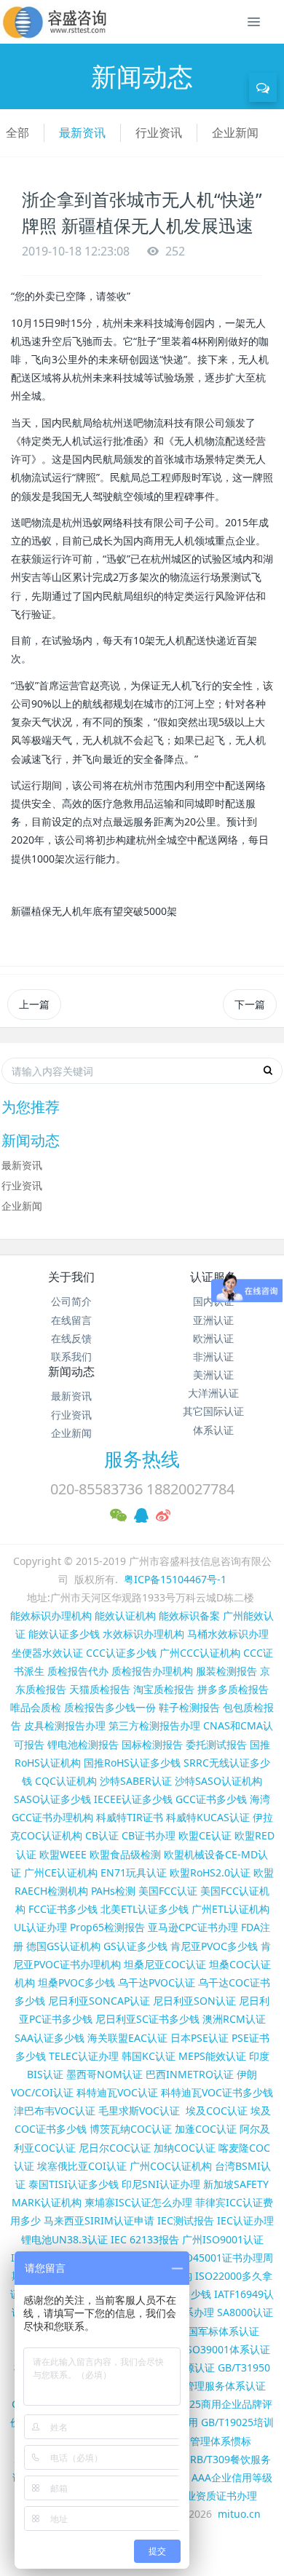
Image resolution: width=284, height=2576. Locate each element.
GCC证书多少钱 (211, 1799)
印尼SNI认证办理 (161, 2184)
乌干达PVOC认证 (157, 1982)
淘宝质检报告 (164, 1689)
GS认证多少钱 (135, 1946)
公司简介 (71, 1301)
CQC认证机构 (66, 1781)
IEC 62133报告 (145, 2239)
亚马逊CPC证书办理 (193, 1927)
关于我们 (71, 1277)
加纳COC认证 (185, 2148)
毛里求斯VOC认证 (139, 2111)
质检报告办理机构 (152, 1671)
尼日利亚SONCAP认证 (99, 2001)
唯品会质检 (36, 1707)
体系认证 (213, 1430)
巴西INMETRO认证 (190, 2074)
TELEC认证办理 (84, 2056)
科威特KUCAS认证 (208, 1817)
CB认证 (102, 1835)
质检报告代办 (78, 1671)
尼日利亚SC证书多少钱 (147, 2019)
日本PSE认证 (200, 2038)
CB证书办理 (149, 1835)
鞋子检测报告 (189, 1707)
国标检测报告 (152, 1744)
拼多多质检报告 (233, 1689)
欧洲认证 (213, 1338)
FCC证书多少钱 (63, 1909)
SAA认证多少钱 (50, 2038)
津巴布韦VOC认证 (56, 2111)
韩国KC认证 (149, 2056)
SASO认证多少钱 (52, 1799)
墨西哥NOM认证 (104, 2074)
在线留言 (71, 1320)
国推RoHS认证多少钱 (132, 1763)
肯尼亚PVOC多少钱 (214, 1946)
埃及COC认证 (217, 2111)
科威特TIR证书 (130, 1817)
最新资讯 (82, 132)
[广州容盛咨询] (55, 22)
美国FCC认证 (168, 1891)
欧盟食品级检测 (125, 1854)
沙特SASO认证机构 (218, 1781)
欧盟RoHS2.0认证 (210, 1872)
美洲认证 (213, 1375)
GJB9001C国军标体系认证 (200, 2331)
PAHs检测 (113, 1891)
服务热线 (142, 1459)
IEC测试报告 (186, 2220)
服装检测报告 (226, 1671)
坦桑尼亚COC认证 (165, 1964)
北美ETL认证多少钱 (145, 1909)
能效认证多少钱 (64, 1634)
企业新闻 (235, 132)
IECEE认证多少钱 (133, 1799)
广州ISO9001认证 (223, 2239)
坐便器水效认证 (47, 1653)
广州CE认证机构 (61, 1872)
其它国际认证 (213, 1411)
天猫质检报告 (100, 1689)
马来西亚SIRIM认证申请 (99, 2220)
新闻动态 (71, 1371)
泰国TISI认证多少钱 (74, 2184)
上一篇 (34, 1004)
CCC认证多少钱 (121, 1653)
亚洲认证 (213, 1320)
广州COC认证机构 (171, 2166)
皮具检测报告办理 (65, 1725)
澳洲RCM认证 (234, 2019)
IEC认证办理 (245, 2220)
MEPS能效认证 (212, 2056)
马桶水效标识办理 (228, 1634)
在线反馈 (71, 1338)
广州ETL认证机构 (230, 1909)
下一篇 (250, 1004)
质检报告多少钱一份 (110, 1707)
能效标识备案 (189, 1616)
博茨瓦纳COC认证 (131, 2129)
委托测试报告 (216, 1744)
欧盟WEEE (63, 1854)
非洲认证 (213, 1356)
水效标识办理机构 (143, 1634)
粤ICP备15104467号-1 (175, 1579)
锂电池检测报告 (83, 1744)
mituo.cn (239, 2514)
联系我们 (71, 1356)
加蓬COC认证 (206, 2129)
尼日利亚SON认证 (194, 2001)
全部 (17, 132)
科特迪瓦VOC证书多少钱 (217, 2092)
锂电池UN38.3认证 (64, 2239)
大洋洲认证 (213, 1393)
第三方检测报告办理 (154, 1725)
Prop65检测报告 (107, 1927)
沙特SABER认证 (136, 1781)
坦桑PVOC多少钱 (76, 1982)
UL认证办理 (40, 1927)
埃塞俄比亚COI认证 (82, 2166)
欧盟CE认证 (205, 1835)
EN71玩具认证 (134, 1872)
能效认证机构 (125, 1616)
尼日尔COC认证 (115, 2148)
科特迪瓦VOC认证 (117, 2092)
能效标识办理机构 (51, 1616)
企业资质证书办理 (216, 2496)
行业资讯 (159, 132)
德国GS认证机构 (63, 1946)
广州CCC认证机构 (200, 1653)
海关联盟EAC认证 (127, 2038)
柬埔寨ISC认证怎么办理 (138, 2202)
